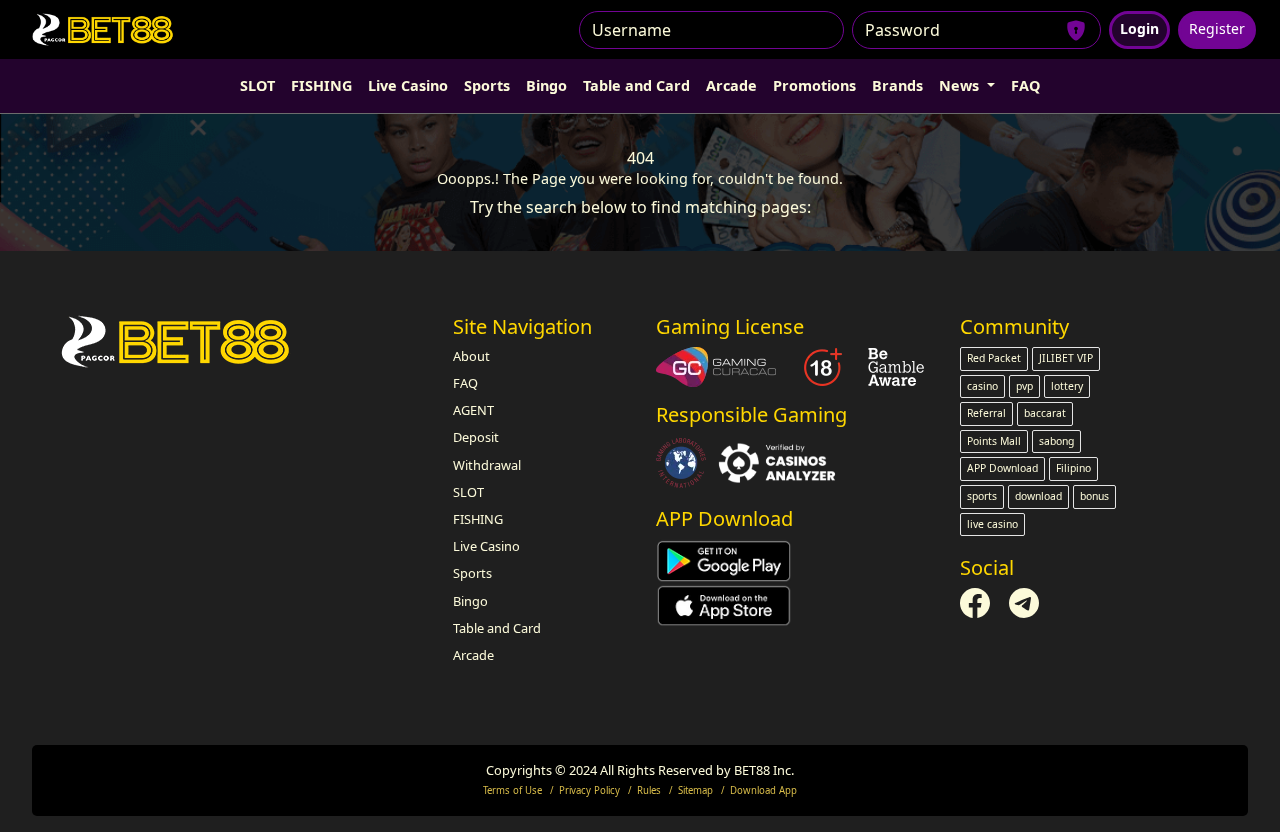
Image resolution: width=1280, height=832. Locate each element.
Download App (763, 790)
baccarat (1045, 413)
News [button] (961, 85)
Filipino (1073, 468)
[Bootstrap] (177, 341)
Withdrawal (487, 465)
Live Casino (408, 85)
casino (982, 386)
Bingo (546, 85)
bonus (1094, 496)
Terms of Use (512, 790)
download (1038, 496)
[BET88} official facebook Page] (976, 602)
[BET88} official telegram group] (1024, 602)
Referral (986, 413)
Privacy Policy (589, 790)
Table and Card (636, 85)
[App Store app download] (724, 604)
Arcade (731, 85)
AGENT (473, 410)
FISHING (321, 85)
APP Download (1002, 468)
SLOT (257, 85)
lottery (1067, 386)
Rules (649, 790)
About (471, 356)
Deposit (476, 437)
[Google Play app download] (724, 560)
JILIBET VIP (1066, 358)
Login (1139, 28)
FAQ (1025, 85)
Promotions (814, 85)
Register (1217, 28)
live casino (992, 524)
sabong (1056, 441)
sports (982, 496)
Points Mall (994, 441)
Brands (897, 85)
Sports (487, 85)
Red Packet (994, 358)
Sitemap (695, 790)
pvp (1024, 386)
